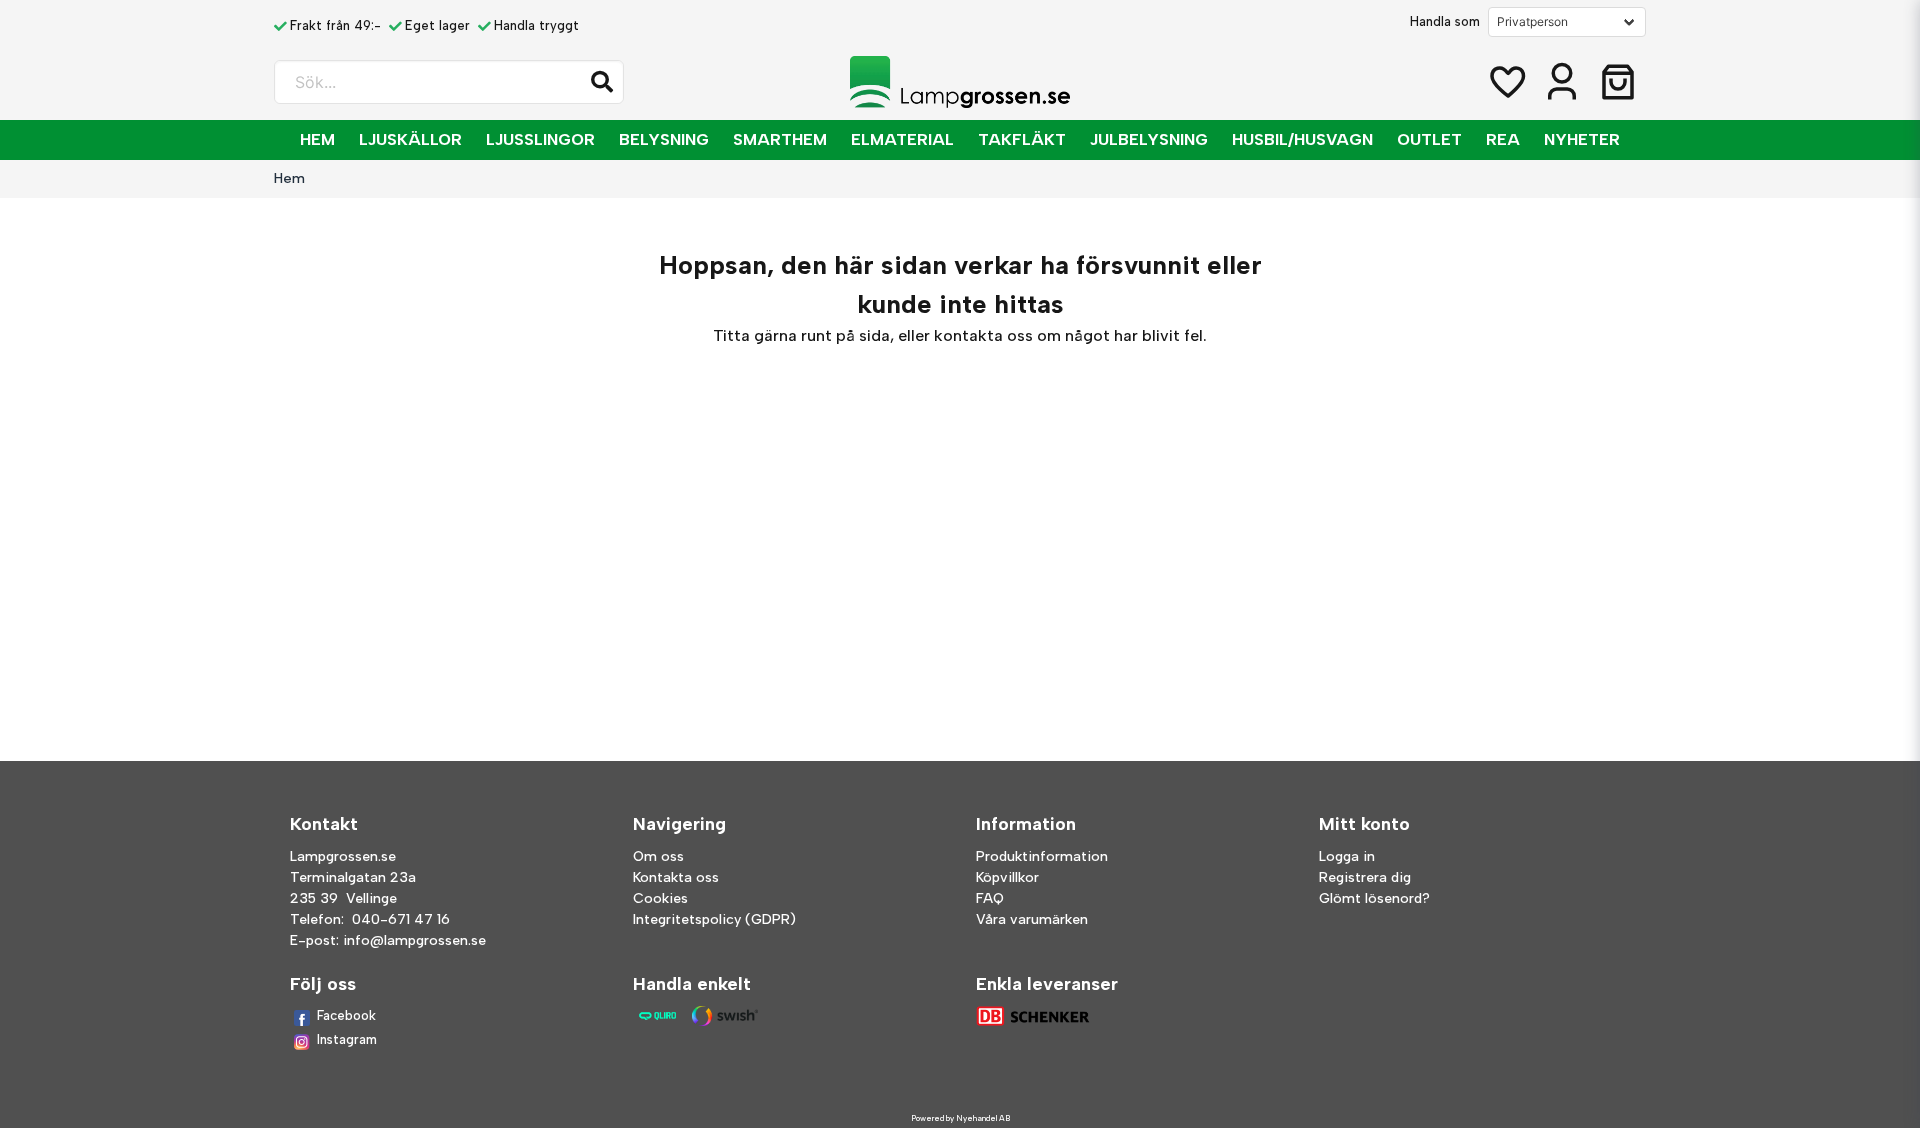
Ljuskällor (410, 139)
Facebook (346, 1015)
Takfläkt (1022, 139)
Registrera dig (1365, 877)
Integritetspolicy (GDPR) (714, 919)
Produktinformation (1042, 856)
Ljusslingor (540, 139)
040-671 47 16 (401, 919)
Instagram (347, 1039)
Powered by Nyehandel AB (960, 1118)
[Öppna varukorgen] (1618, 82)
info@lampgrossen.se (414, 940)
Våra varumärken (1032, 919)
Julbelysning (1149, 139)
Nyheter (1582, 139)
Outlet (1429, 139)
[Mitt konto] (1562, 82)
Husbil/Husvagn (1302, 139)
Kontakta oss (676, 877)
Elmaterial (902, 139)
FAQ (990, 898)
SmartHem (780, 139)
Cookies (660, 898)
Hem (317, 139)
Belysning (664, 139)
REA (1503, 139)
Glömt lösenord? (1374, 898)
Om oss (658, 856)
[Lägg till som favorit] (1506, 82)
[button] (602, 82)
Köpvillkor (1007, 877)
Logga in (1347, 856)
